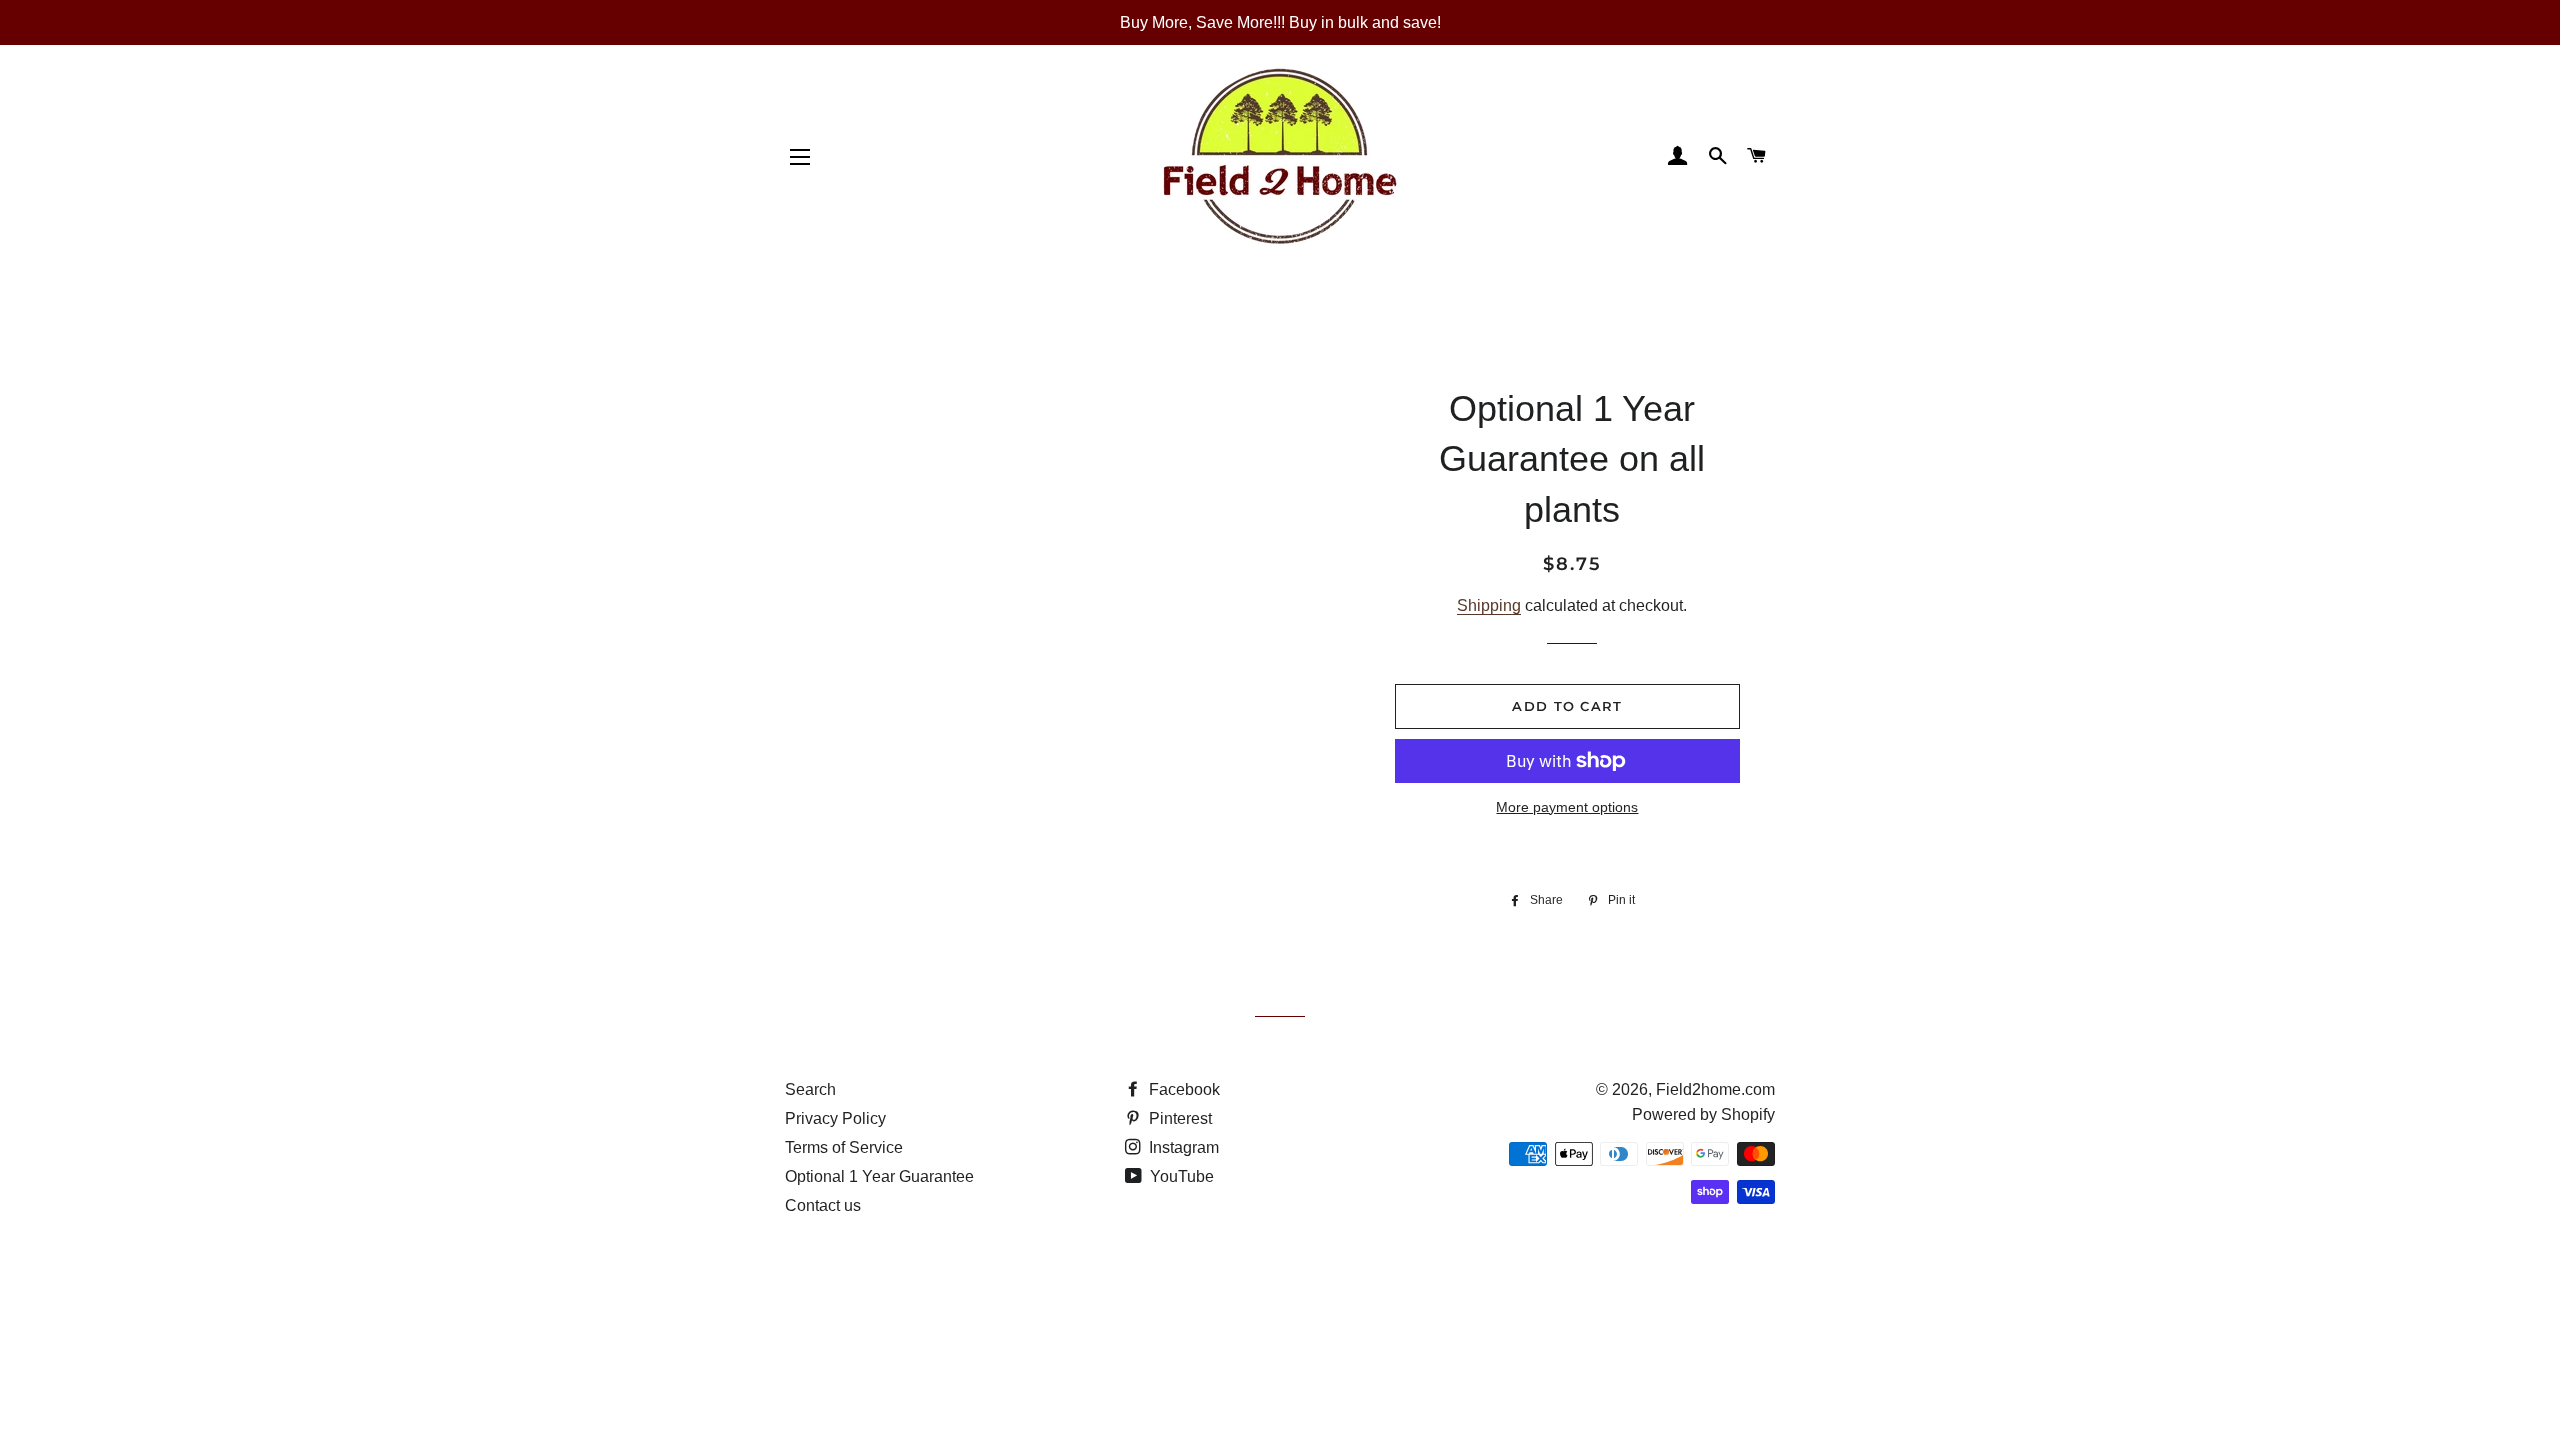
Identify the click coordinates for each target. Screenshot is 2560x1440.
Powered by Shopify (1703, 1114)
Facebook (1182, 1089)
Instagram (1182, 1147)
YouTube (1180, 1176)
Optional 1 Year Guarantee (879, 1176)
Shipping (1489, 605)
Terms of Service (844, 1147)
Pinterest (1178, 1118)
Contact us (823, 1205)
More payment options (1567, 807)
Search (810, 1089)
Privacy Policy (835, 1118)
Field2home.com (1715, 1089)
